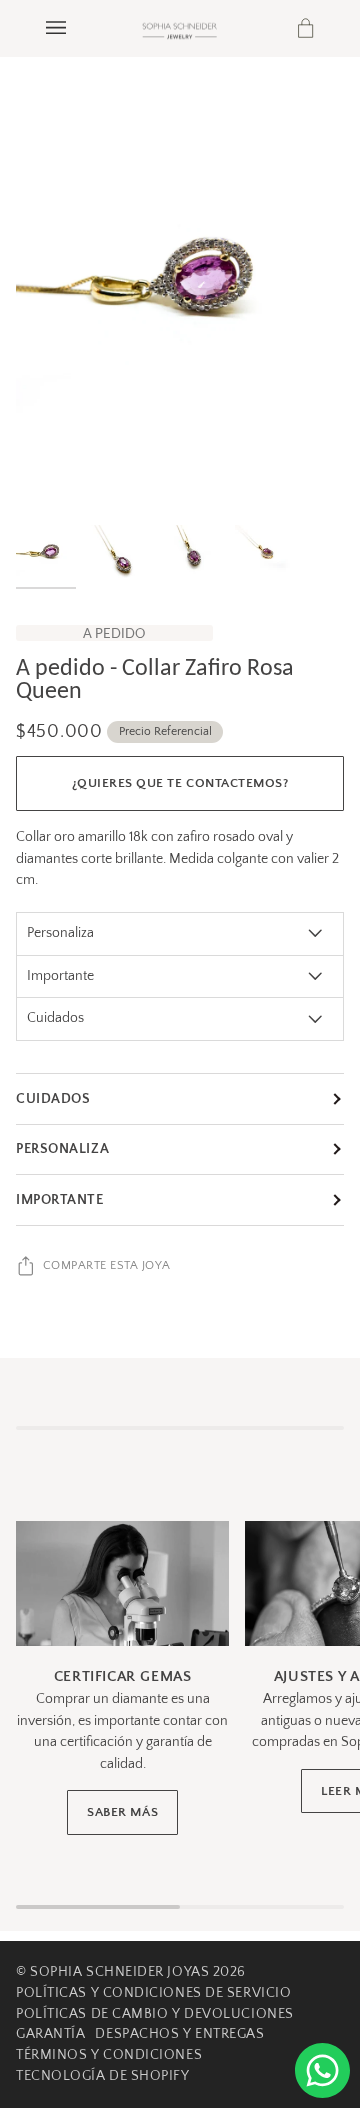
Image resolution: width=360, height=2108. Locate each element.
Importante (60, 1200)
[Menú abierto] (76, 28)
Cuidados (53, 1099)
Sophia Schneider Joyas (119, 1972)
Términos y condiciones (109, 2055)
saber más (122, 1812)
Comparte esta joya (107, 1265)
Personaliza (62, 1149)
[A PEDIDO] (180, 296)
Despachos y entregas (179, 2034)
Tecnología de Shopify (103, 2076)
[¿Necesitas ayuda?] (322, 2070)
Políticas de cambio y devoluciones (155, 2014)
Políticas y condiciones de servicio (153, 1993)
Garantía (50, 2034)
